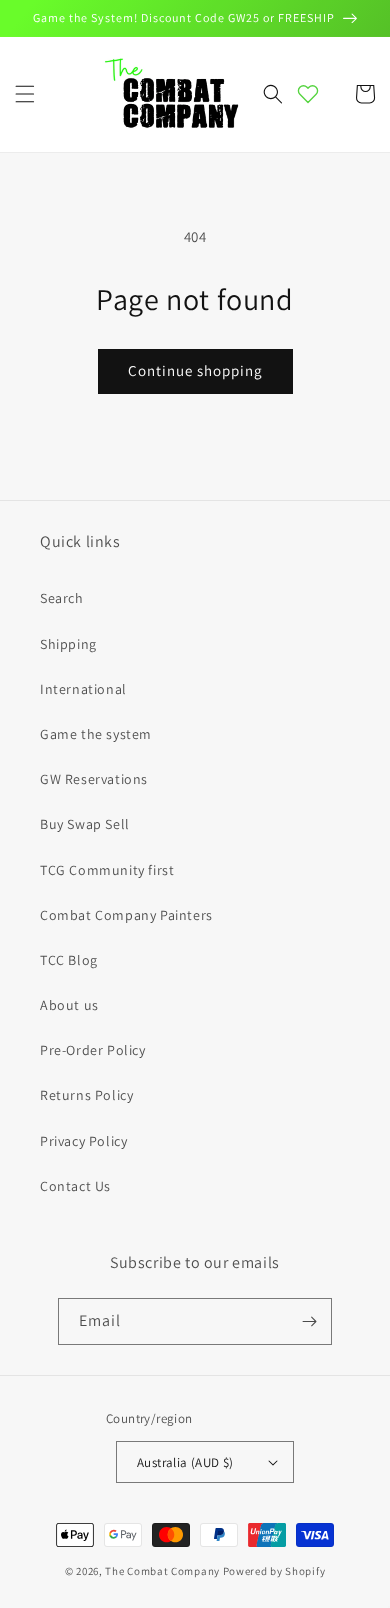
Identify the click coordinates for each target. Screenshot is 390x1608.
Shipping (68, 644)
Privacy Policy (83, 1141)
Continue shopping (195, 370)
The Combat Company (162, 1571)
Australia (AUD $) (185, 1462)
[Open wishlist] (308, 94)
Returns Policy (86, 1095)
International (83, 689)
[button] (25, 94)
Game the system (96, 734)
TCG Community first (107, 870)
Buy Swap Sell (85, 824)
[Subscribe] (309, 1321)
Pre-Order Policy (93, 1050)
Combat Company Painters (126, 915)
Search (62, 598)
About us (69, 1005)
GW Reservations (94, 779)
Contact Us (75, 1186)
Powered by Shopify (274, 1571)
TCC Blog (69, 960)
